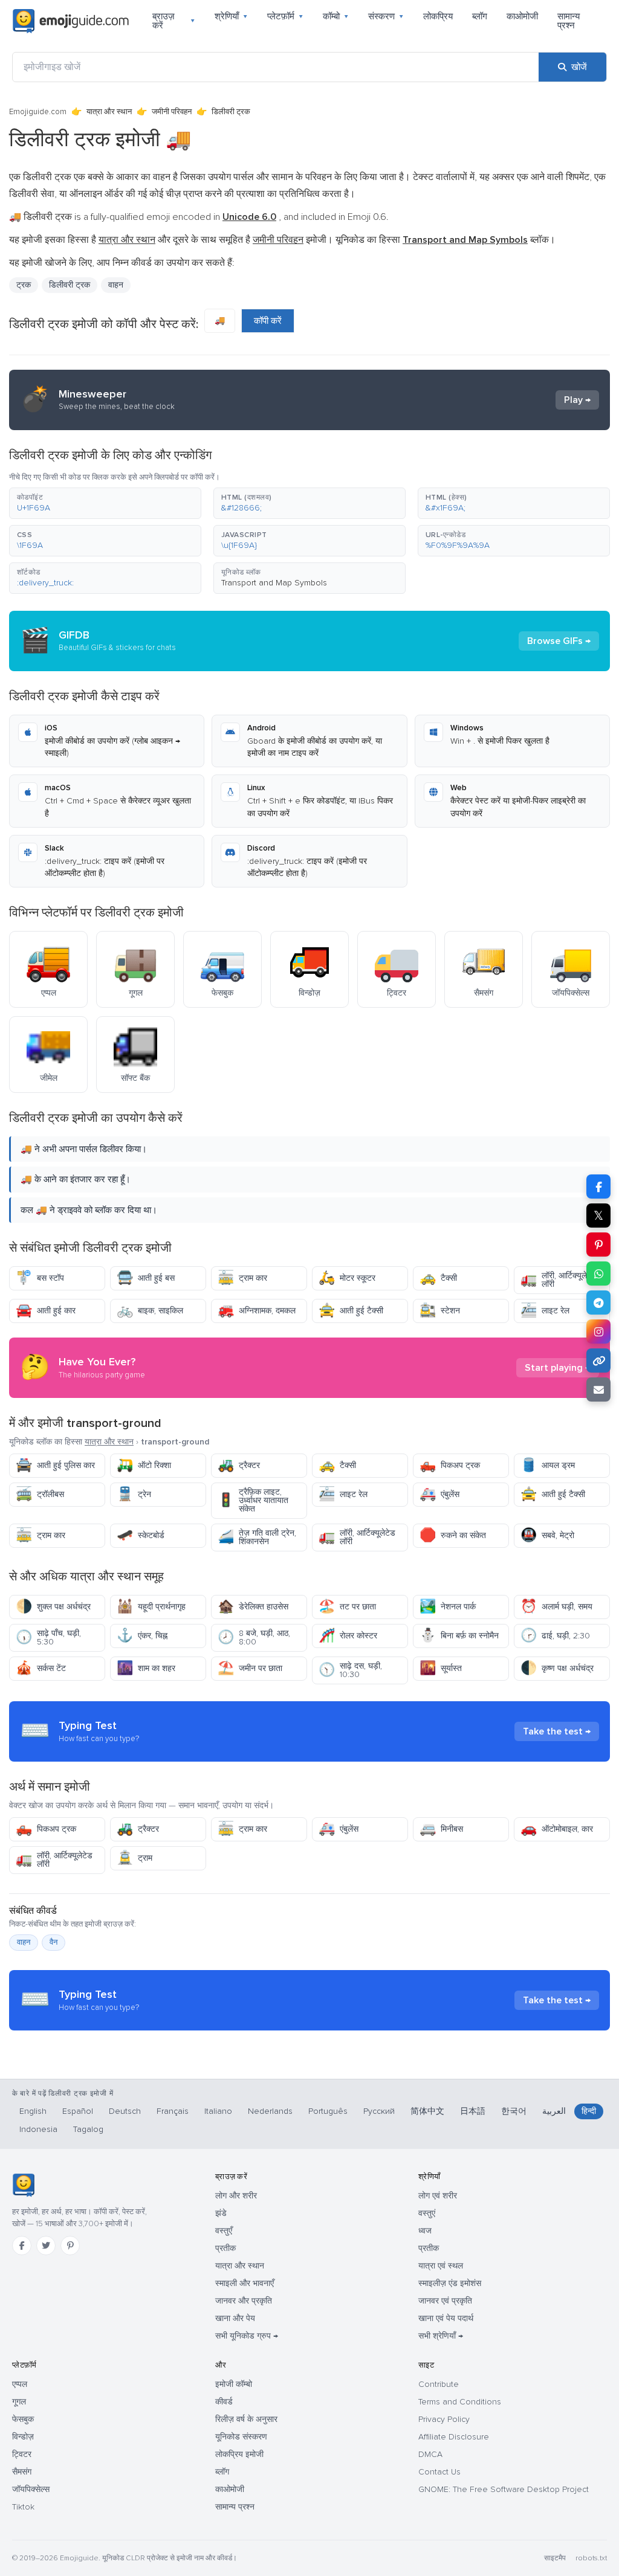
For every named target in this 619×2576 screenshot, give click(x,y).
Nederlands (270, 2111)
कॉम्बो (336, 16)
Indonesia (38, 2129)
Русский (379, 2111)
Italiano (218, 2111)
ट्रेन (134, 1494)
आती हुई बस (146, 1278)
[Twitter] (46, 2246)
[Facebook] (22, 2246)
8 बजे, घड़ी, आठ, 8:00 (254, 1637)
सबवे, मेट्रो (547, 1535)
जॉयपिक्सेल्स (31, 2489)
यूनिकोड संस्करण (241, 2437)
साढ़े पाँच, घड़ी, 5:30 (48, 1637)
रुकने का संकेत (453, 1535)
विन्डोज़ (23, 2437)
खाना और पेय (235, 2318)
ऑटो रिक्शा (144, 1465)
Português (328, 2111)
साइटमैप (555, 2558)
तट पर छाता (347, 1607)
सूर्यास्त (441, 1668)
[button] (105, 503)
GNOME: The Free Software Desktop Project (504, 2489)
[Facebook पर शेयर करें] (598, 1187)
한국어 (514, 2111)
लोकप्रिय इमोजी (239, 2454)
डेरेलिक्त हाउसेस (253, 1607)
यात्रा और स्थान (109, 112)
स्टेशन (440, 1311)
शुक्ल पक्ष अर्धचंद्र (53, 1607)
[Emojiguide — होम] (23, 2185)
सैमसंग (22, 2472)
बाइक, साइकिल (150, 1311)
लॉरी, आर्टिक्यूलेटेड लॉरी (559, 1280)
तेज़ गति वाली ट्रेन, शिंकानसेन (257, 1537)
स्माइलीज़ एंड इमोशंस (450, 2283)
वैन (53, 1942)
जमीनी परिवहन (172, 112)
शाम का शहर (146, 1668)
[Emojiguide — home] (71, 21)
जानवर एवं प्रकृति (445, 2301)
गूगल (19, 2402)
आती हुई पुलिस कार (55, 1465)
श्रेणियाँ (231, 16)
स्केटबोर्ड (141, 1535)
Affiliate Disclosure (454, 2437)
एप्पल (20, 2384)
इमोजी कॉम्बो (234, 2384)
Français (173, 2111)
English (33, 2111)
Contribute (439, 2384)
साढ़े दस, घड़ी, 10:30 (350, 1670)
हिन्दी (589, 2111)
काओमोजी (522, 16)
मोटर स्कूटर (347, 1278)
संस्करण (386, 16)
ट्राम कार (242, 1278)
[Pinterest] (70, 2246)
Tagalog (88, 2129)
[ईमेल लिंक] (598, 1389)
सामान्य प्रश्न (569, 21)
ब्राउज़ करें (174, 21)
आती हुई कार (46, 1311)
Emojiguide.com (38, 112)
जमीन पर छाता (250, 1668)
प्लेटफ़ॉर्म (285, 16)
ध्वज (425, 2231)
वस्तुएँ (224, 2231)
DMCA (430, 2454)
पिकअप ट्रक (450, 1465)
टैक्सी (438, 1278)
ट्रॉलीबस (40, 1494)
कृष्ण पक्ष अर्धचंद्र (557, 1668)
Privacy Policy (444, 2419)
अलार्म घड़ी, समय (556, 1607)
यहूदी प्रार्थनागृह (151, 1607)
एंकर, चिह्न (142, 1636)
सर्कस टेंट (41, 1668)
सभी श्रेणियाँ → (441, 2336)
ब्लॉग (480, 16)
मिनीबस (441, 1829)
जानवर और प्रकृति (244, 2301)
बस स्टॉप (40, 1278)
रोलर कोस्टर (348, 1636)
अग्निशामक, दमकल (257, 1311)
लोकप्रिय (438, 16)
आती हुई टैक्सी (351, 1311)
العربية (554, 2111)
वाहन (116, 285)
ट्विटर (22, 2454)
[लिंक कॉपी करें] (598, 1360)
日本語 (473, 2111)
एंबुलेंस (439, 1494)
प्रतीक (225, 2248)
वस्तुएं (427, 2213)
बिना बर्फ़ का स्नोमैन (459, 1636)
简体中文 (427, 2111)
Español (78, 2111)
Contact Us (439, 2472)
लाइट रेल (545, 1311)
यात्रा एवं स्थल (441, 2266)
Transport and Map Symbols (274, 583)
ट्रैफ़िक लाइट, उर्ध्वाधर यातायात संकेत (253, 1500)
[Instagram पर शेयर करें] (598, 1331)
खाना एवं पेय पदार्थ (446, 2318)
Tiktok (23, 2507)
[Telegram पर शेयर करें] (598, 1302)
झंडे (221, 2213)
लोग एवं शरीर (438, 2196)
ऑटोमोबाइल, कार (557, 1829)
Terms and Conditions (460, 2402)
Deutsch (125, 2111)
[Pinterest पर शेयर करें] (598, 1245)
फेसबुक (23, 2419)
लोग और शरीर (236, 2196)
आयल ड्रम (548, 1465)
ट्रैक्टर (239, 1465)
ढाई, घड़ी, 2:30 (555, 1636)
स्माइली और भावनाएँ (245, 2283)
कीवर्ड (224, 2402)
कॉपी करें (268, 321)
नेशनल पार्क (448, 1607)
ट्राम (134, 1858)
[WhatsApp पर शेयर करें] (598, 1274)
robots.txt (591, 2558)
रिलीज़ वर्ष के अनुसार (246, 2419)
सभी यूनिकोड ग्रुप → (247, 2336)
